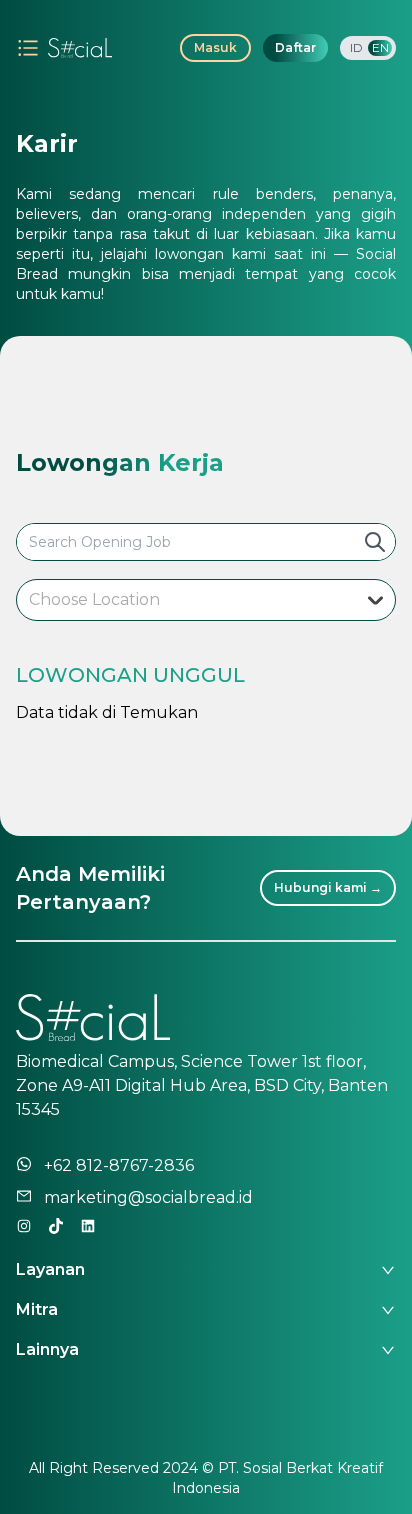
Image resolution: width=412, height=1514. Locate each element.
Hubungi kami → (328, 887)
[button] (206, 1262)
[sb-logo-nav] (80, 48)
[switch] (368, 48)
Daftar (295, 47)
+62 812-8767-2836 (119, 1165)
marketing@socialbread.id (148, 1197)
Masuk (215, 47)
